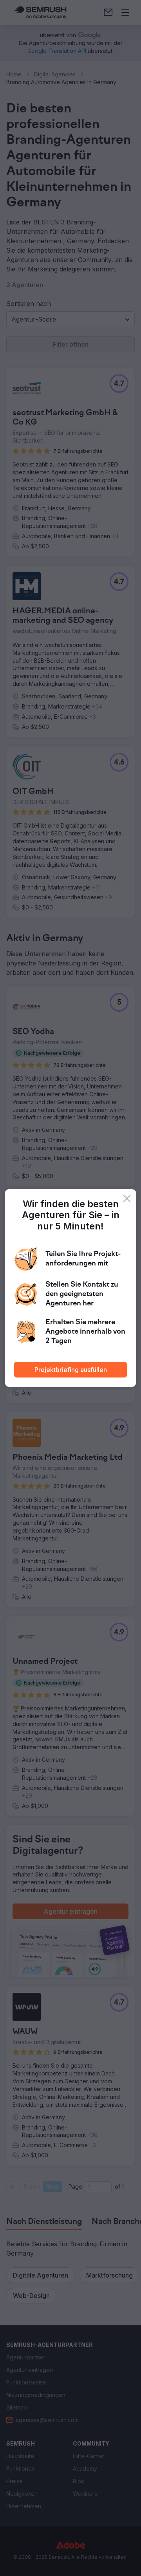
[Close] (127, 1199)
